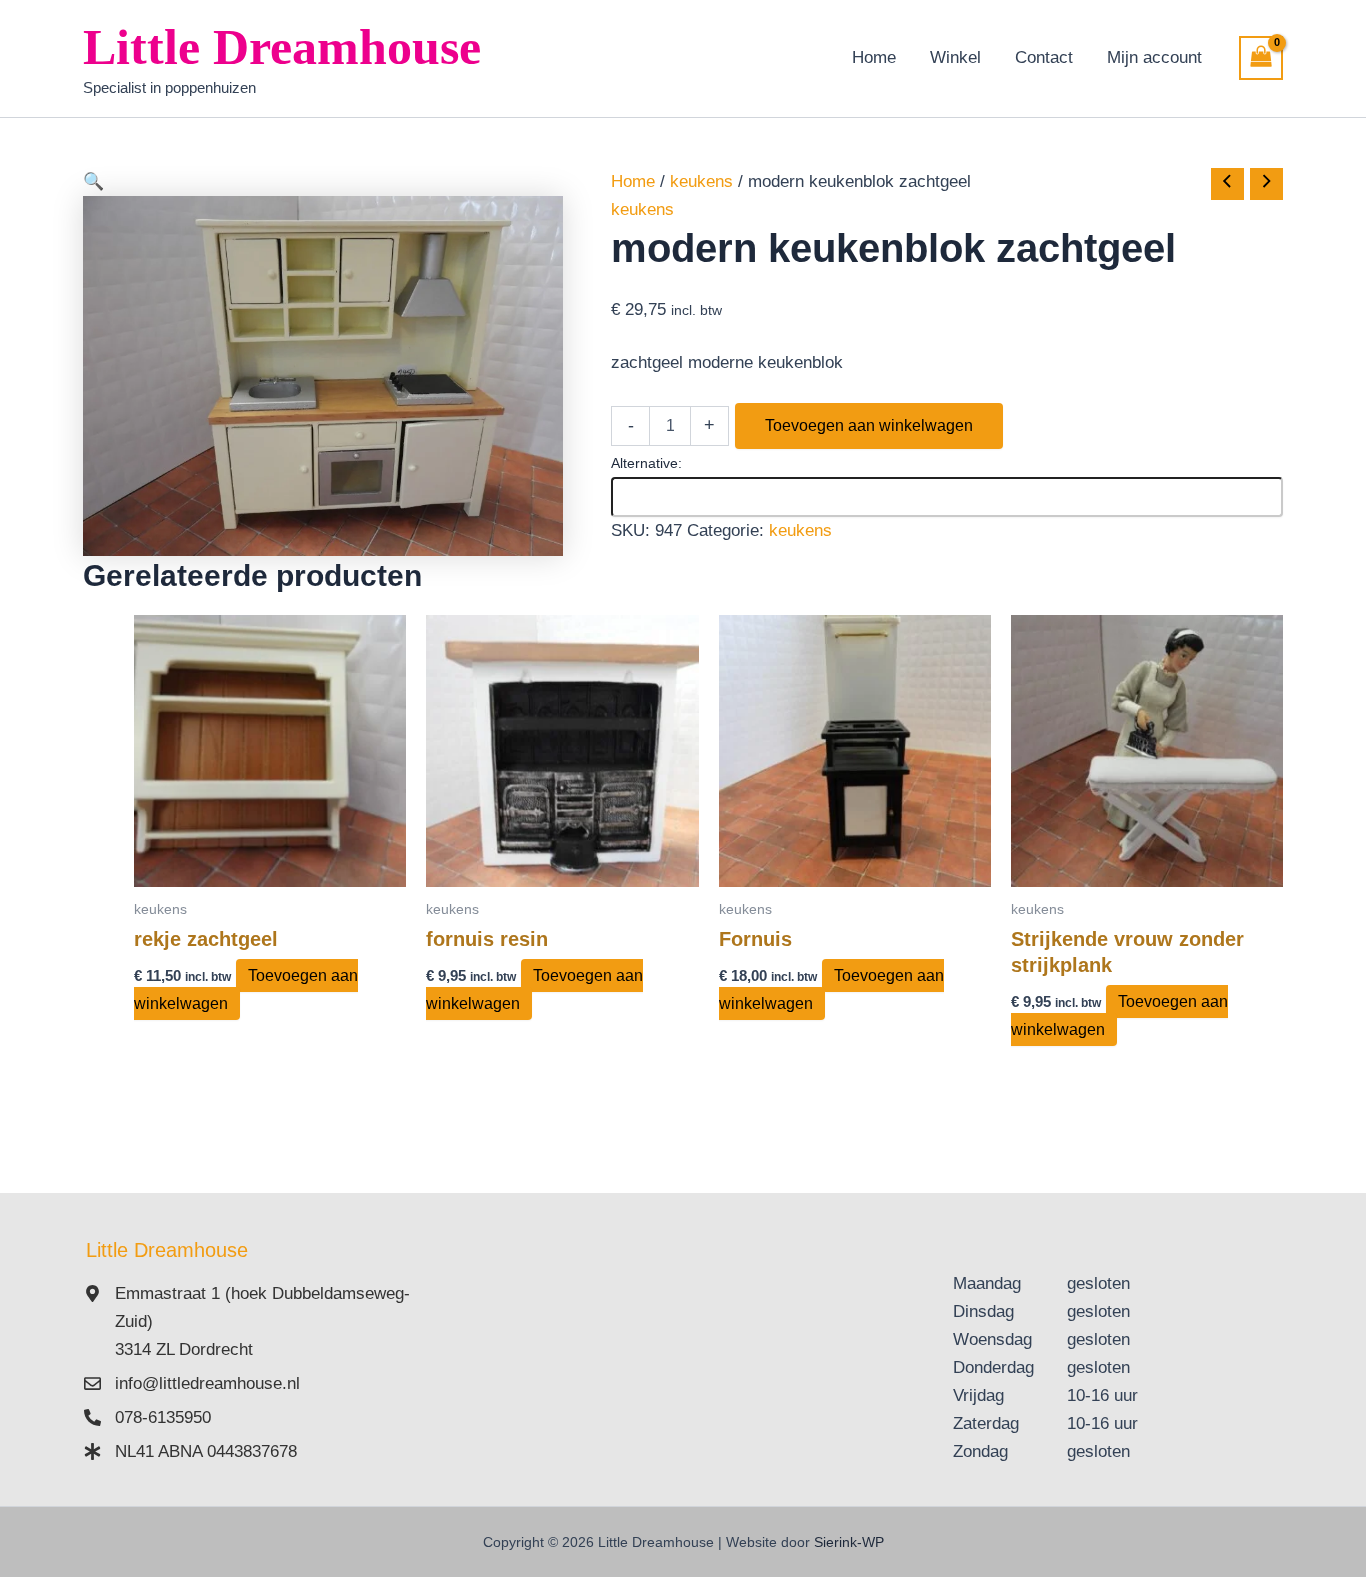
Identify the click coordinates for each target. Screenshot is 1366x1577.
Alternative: (646, 463)
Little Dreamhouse (282, 47)
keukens (701, 181)
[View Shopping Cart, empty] (1261, 58)
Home (874, 57)
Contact (1044, 57)
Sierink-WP (849, 1542)
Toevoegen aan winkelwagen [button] (246, 989)
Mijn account (1154, 57)
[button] (323, 182)
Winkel (955, 57)
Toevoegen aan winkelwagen (869, 425)
